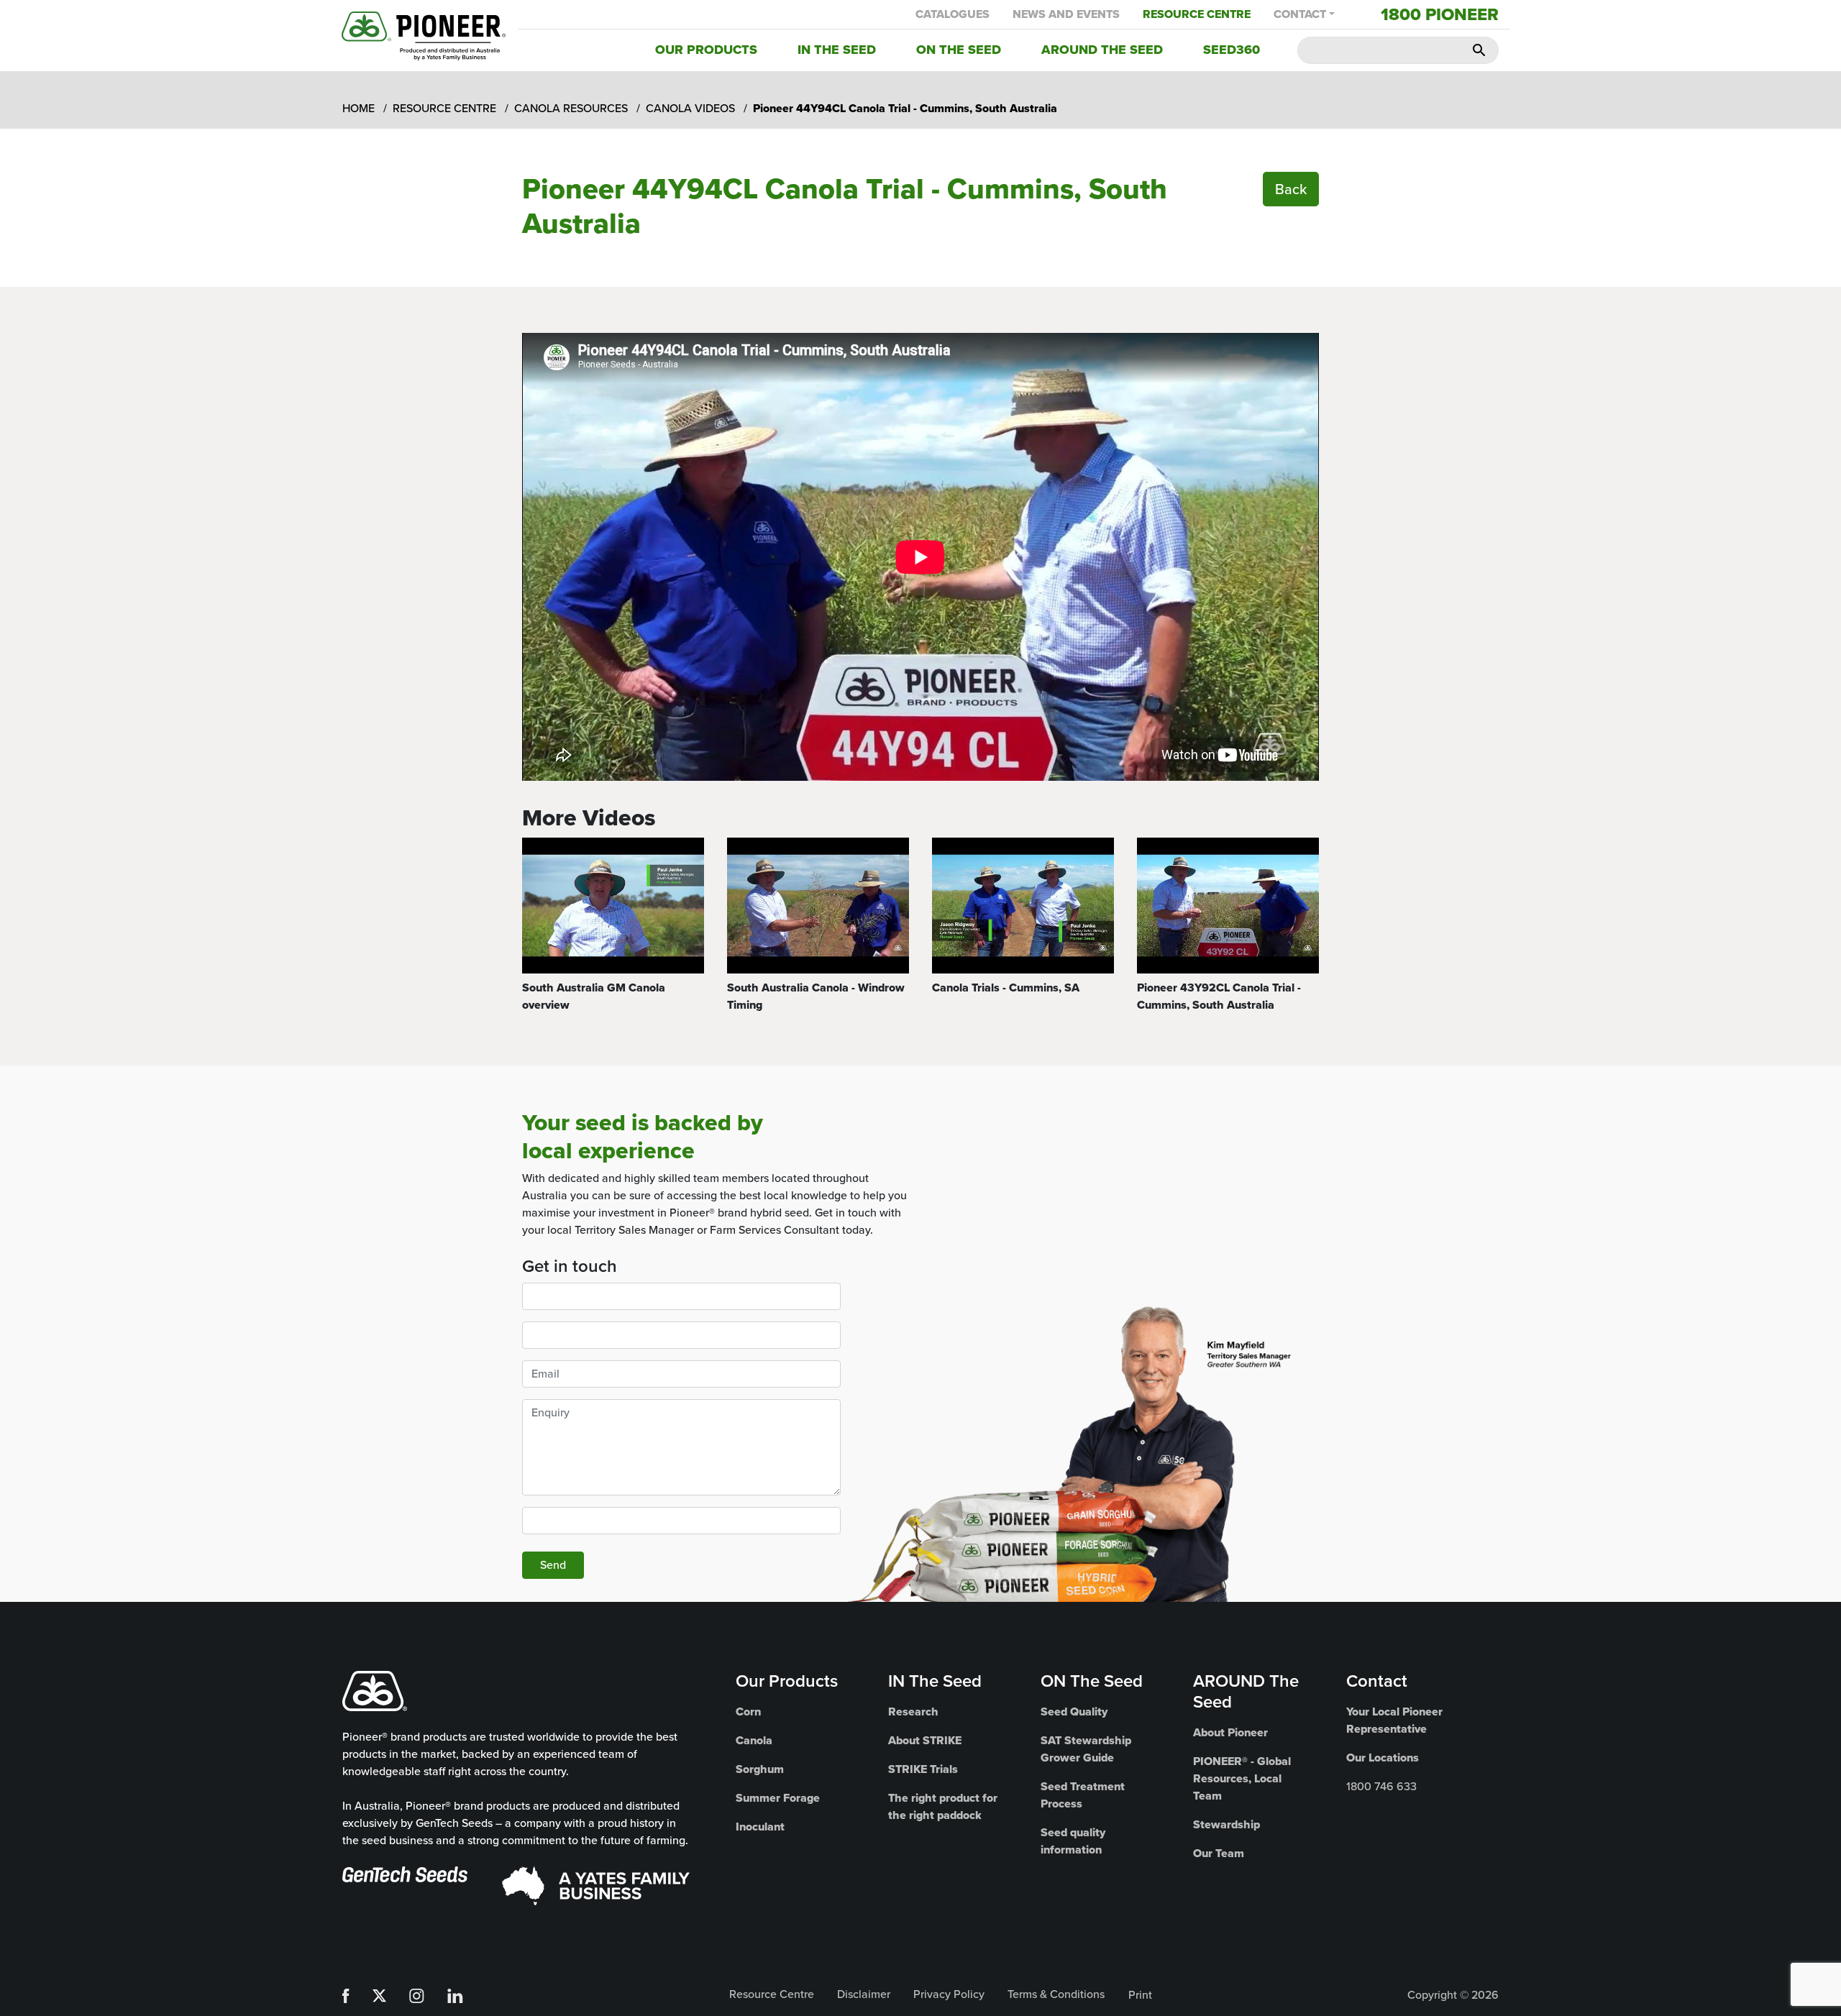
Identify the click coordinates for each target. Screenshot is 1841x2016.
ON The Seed (1092, 1681)
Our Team (1219, 1853)
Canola (754, 1740)
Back (1291, 189)
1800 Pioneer (1440, 14)
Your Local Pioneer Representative (1394, 1720)
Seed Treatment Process (1083, 1795)
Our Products (706, 50)
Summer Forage (778, 1798)
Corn (748, 1712)
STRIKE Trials (923, 1769)
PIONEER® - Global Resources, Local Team (1242, 1778)
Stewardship (1226, 1824)
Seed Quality (1074, 1712)
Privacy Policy (949, 1994)
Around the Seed (1102, 50)
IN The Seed (935, 1681)
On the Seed (959, 50)
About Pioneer (1230, 1732)
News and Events (1066, 14)
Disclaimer (864, 1994)
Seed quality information (1073, 1841)
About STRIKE (925, 1740)
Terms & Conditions (1056, 1994)
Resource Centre (1197, 14)
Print (1140, 1995)
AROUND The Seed (1246, 1691)
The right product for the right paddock (943, 1806)
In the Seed (837, 50)
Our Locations (1383, 1758)
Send (553, 1565)
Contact (1300, 14)
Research (913, 1712)
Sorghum (760, 1769)
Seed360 (1232, 50)
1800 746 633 (1381, 1786)
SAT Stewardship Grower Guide (1086, 1749)
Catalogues (953, 14)
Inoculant (760, 1827)
